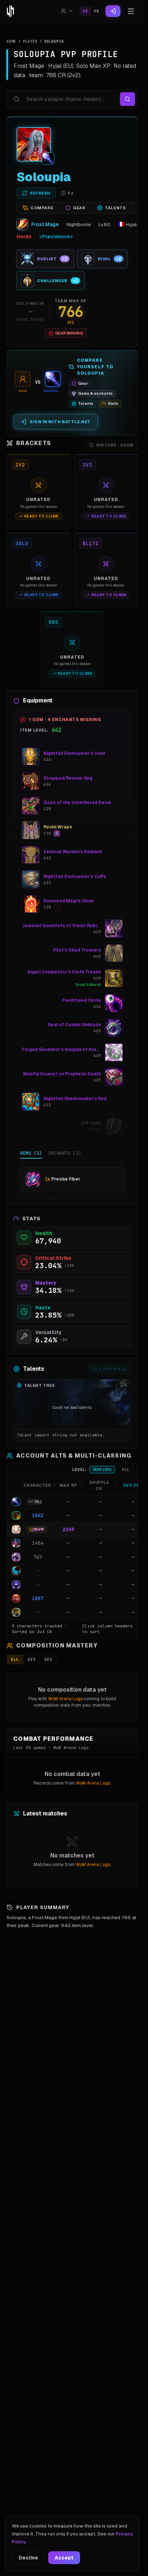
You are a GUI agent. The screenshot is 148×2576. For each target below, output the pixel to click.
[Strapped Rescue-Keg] (31, 781)
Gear (79, 208)
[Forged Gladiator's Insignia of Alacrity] (114, 1052)
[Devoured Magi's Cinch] (31, 904)
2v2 (31, 1659)
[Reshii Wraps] (31, 830)
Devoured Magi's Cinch (68, 901)
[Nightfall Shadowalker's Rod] (31, 1102)
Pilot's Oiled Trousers (77, 950)
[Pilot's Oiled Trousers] (114, 953)
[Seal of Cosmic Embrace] (114, 1028)
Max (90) (102, 1470)
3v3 (48, 1659)
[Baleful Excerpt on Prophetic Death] (114, 1077)
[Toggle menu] (131, 11)
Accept (64, 2558)
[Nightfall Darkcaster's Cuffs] (31, 879)
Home (11, 41)
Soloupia (44, 177)
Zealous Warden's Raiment (73, 852)
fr (96, 11)
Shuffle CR (99, 1485)
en (85, 11)
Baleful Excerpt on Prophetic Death (62, 1074)
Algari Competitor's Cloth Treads (64, 972)
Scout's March (88, 985)
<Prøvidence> (56, 237)
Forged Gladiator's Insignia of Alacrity (61, 1049)
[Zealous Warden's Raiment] (31, 855)
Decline (28, 2558)
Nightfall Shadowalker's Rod (75, 1099)
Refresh (40, 193)
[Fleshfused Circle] (114, 1003)
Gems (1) (31, 1153)
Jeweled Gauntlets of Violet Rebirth (61, 926)
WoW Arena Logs (65, 1699)
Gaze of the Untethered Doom (77, 803)
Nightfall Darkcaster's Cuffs (75, 876)
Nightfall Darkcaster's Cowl (74, 753)
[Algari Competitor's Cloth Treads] (114, 978)
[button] (72, 1502)
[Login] (113, 11)
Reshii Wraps (58, 827)
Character (37, 1485)
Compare (42, 208)
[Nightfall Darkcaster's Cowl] (31, 757)
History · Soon (115, 445)
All (126, 1470)
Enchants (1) (65, 1153)
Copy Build (113, 1369)
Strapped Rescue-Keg (68, 778)
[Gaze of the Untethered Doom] (31, 806)
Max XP (68, 1485)
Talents (115, 208)
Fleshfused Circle (82, 1000)
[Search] (128, 99)
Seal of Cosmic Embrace (74, 1025)
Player (30, 41)
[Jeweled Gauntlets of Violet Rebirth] (114, 929)
